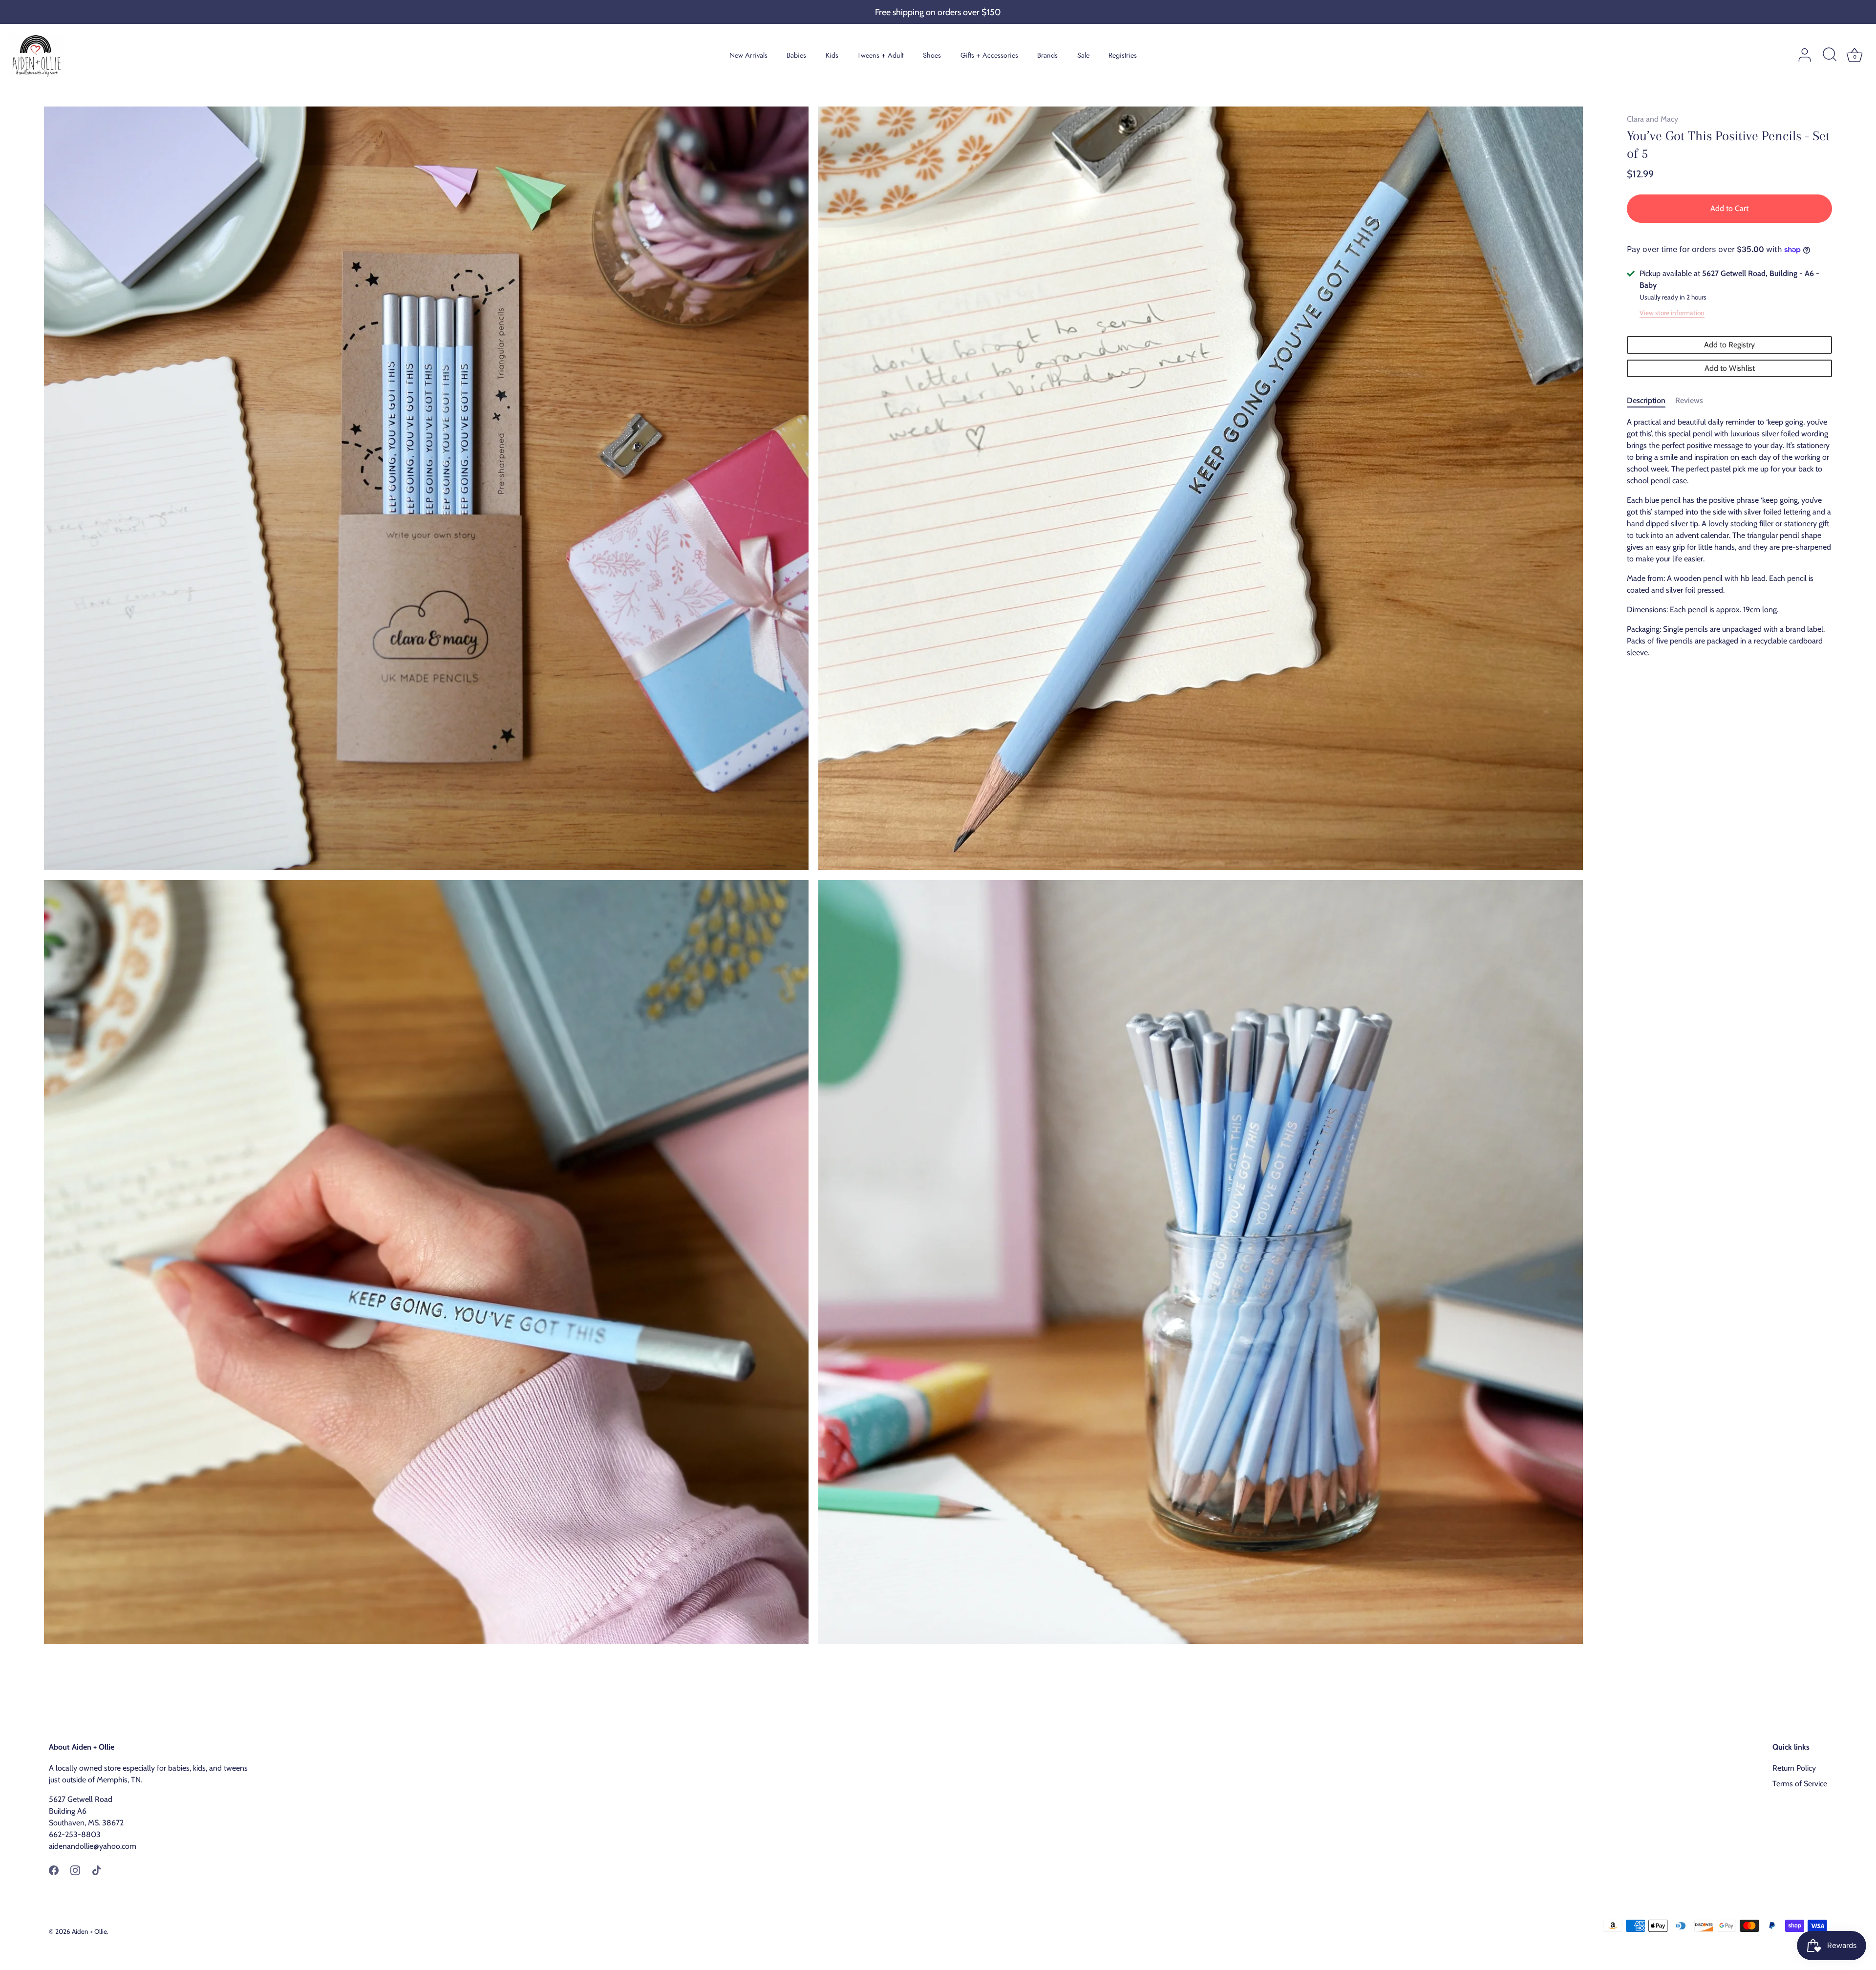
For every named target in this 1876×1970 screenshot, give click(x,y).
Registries (1123, 55)
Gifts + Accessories (989, 55)
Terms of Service (1800, 1784)
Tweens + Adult (880, 55)
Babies (796, 55)
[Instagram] (75, 1870)
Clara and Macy (1652, 119)
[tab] (1651, 401)
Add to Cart (1729, 208)
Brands (1047, 55)
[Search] (1830, 55)
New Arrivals (748, 55)
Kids (832, 55)
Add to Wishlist (1730, 368)
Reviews (1689, 400)
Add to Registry (1729, 345)
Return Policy (1794, 1768)
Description (1646, 400)
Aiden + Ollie (89, 1931)
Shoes (932, 55)
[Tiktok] (97, 1870)
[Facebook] (54, 1870)
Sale (1083, 55)
